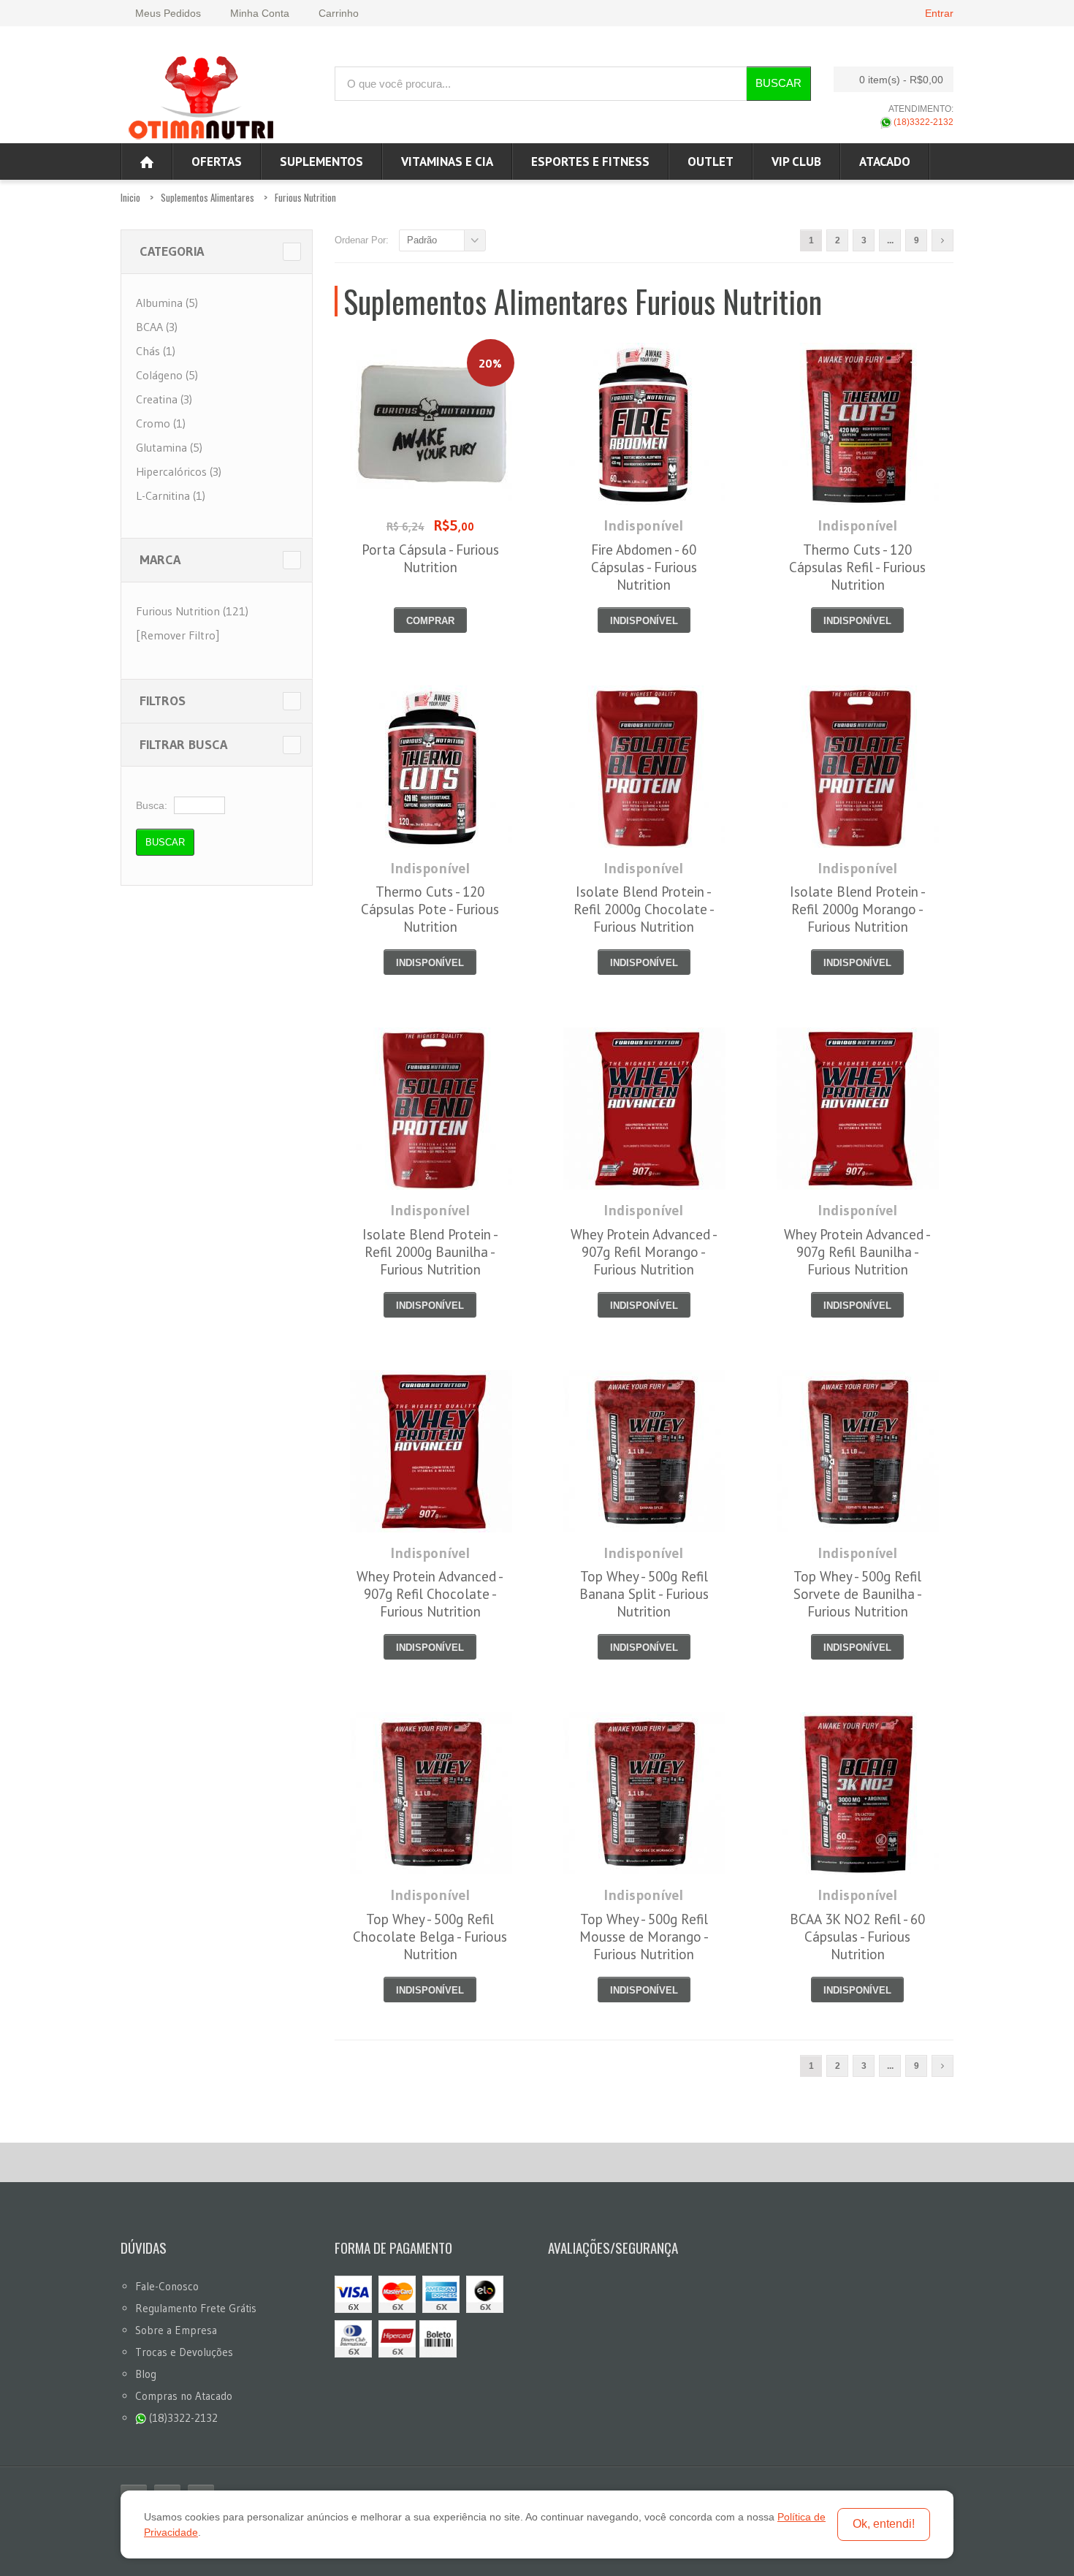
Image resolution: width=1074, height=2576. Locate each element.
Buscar (778, 83)
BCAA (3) (157, 327)
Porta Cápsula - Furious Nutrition (430, 558)
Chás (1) (156, 351)
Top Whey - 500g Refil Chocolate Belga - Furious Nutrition (430, 1937)
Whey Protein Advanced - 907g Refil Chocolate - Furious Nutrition (430, 1594)
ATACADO (885, 162)
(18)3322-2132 (922, 122)
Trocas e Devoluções (184, 2352)
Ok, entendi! (884, 2524)
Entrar (939, 13)
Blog (146, 2374)
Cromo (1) (161, 423)
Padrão (422, 240)
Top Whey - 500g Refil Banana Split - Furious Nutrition (644, 1594)
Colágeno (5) (167, 375)
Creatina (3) (164, 399)
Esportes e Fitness (590, 162)
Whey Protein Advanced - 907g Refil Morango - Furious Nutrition (644, 1252)
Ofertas (217, 162)
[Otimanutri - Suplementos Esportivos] (201, 96)
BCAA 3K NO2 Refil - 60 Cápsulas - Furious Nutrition (857, 1937)
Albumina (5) (167, 303)
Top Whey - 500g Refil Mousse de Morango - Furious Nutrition (644, 1937)
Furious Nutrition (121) (192, 611)
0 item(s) (901, 80)
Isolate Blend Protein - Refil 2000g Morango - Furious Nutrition (858, 909)
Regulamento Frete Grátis (196, 2308)
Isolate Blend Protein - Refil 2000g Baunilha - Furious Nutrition (430, 1252)
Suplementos (321, 162)
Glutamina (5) (169, 447)
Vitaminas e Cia (447, 162)
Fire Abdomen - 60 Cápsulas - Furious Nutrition (644, 567)
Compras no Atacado (184, 2396)
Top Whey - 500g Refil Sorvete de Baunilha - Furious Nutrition (858, 1594)
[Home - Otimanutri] (147, 162)
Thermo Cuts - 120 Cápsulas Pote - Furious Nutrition (430, 909)
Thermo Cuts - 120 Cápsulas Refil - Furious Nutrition (857, 567)
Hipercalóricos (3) (179, 471)
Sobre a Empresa (176, 2330)
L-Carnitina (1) (171, 495)
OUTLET (711, 162)
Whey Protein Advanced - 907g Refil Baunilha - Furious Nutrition (857, 1252)
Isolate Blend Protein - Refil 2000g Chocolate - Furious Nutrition (644, 909)
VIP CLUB (796, 162)
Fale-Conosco (167, 2286)
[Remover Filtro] (178, 635)
